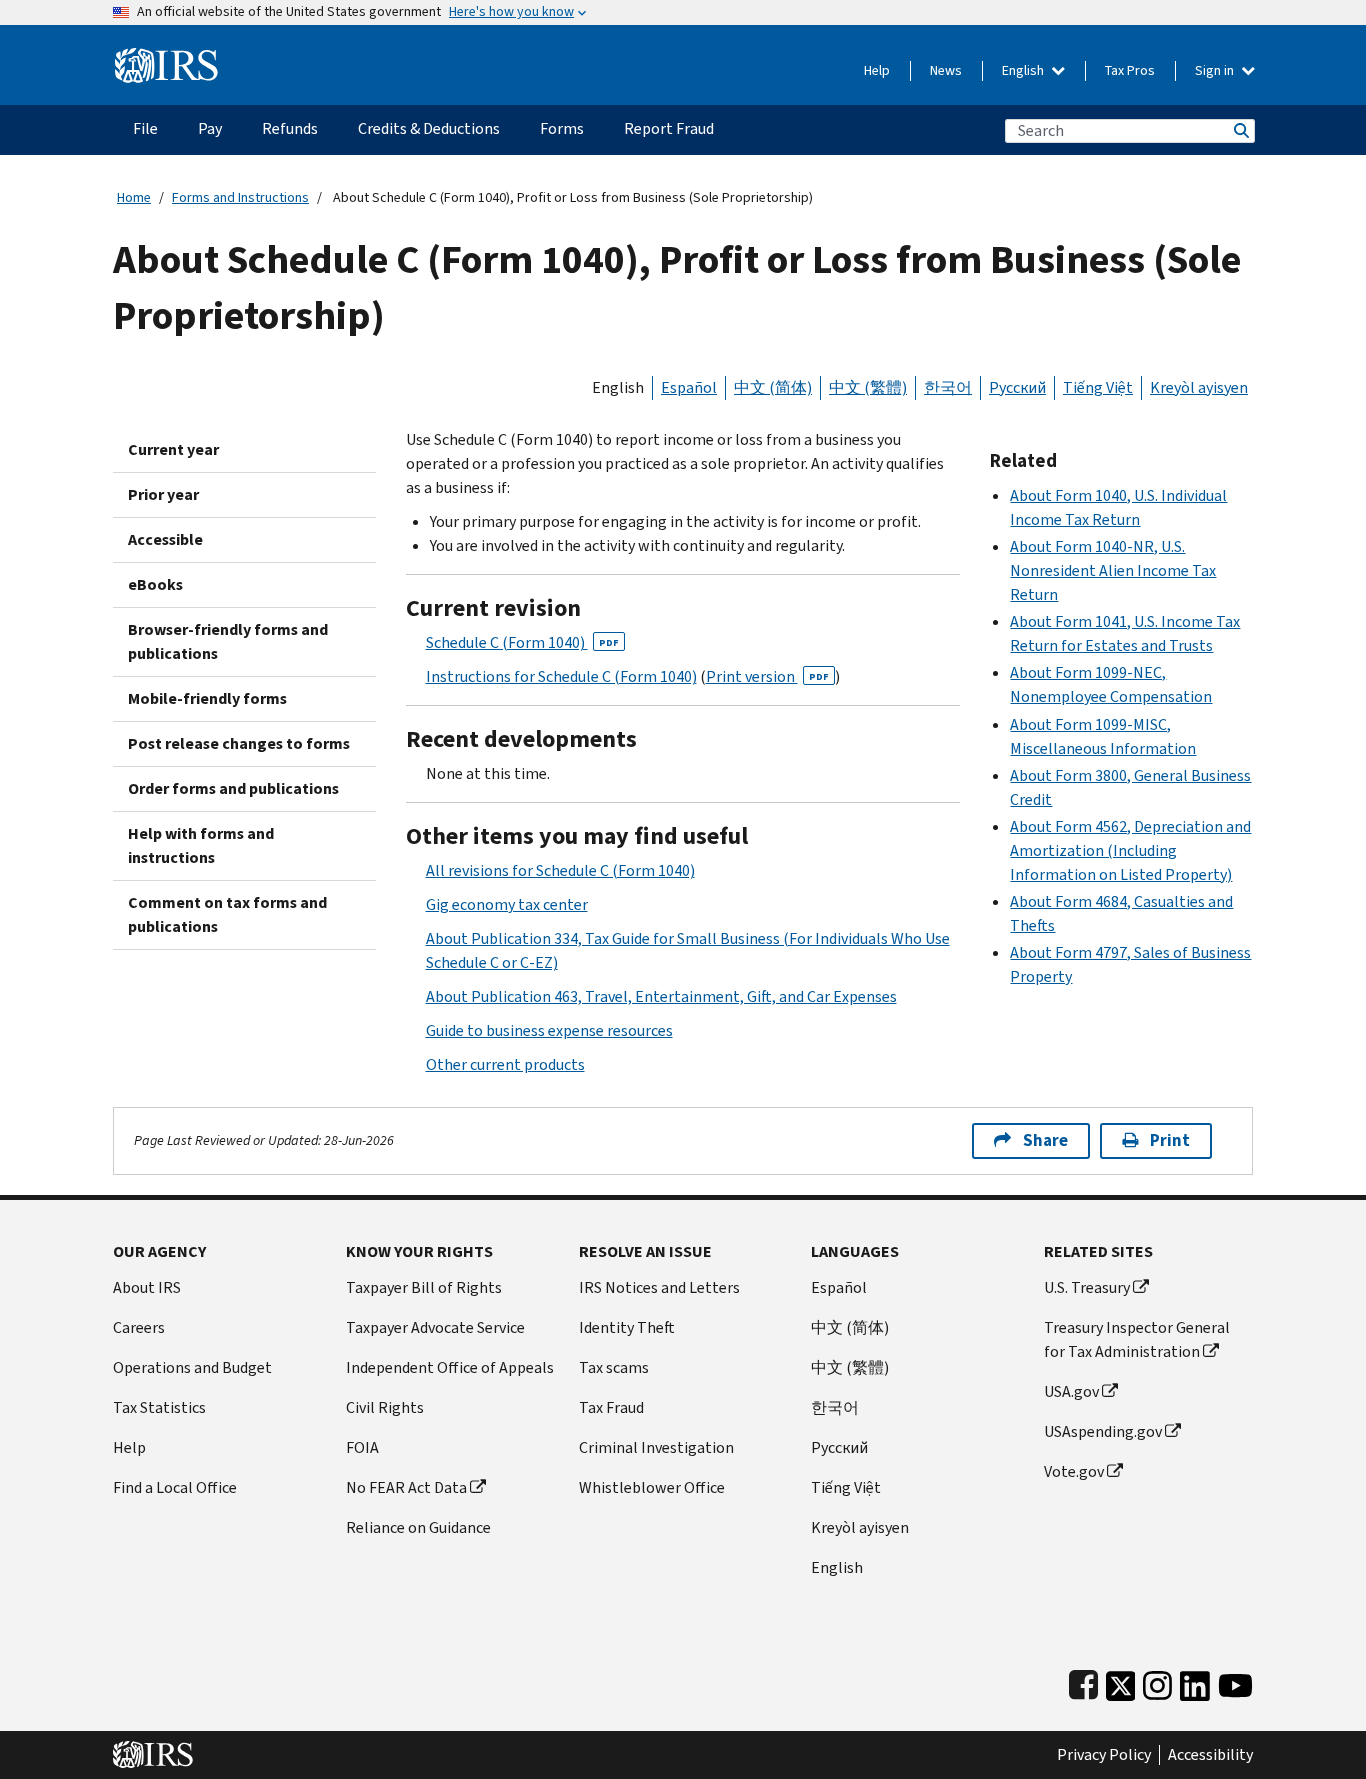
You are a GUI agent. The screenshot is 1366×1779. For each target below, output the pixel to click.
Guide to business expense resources (549, 1030)
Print (1170, 1140)
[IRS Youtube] (1235, 1681)
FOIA (362, 1447)
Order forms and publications (233, 788)
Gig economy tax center (507, 904)
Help (877, 70)
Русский (1017, 387)
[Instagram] (1157, 1681)
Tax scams (614, 1367)
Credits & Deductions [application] (429, 128)
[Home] (166, 57)
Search (1240, 130)
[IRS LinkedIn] (1195, 1681)
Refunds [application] (290, 128)
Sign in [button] (1216, 70)
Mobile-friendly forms (207, 698)
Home (134, 197)
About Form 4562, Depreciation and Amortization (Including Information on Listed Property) (1130, 850)
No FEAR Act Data (406, 1487)
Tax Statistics (159, 1407)
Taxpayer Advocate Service (435, 1327)
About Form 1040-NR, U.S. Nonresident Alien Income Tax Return (1113, 570)
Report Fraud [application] (669, 128)
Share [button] (1045, 1140)
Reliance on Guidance (418, 1527)
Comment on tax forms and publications (227, 914)
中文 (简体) (773, 387)
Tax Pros (1130, 70)
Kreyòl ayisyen (1199, 387)
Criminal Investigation (656, 1447)
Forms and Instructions (240, 197)
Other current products (505, 1064)
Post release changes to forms (239, 743)
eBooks (155, 584)
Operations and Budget (192, 1367)
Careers (139, 1327)
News (946, 70)
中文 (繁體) (868, 387)
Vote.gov (1074, 1471)
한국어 (948, 387)
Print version (767, 676)
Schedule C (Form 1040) (522, 642)
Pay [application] (210, 128)
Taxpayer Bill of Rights (424, 1287)
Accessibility (1210, 1755)
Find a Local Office (175, 1487)
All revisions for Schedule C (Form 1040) (560, 870)
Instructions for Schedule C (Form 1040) (561, 676)
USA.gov (1071, 1391)
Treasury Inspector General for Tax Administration (1137, 1339)
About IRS (147, 1287)
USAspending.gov (1103, 1431)
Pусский (839, 1447)
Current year (173, 449)
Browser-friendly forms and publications (228, 641)
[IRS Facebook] (1083, 1681)
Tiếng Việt (1098, 387)
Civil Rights (385, 1407)
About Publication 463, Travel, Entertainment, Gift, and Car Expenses (661, 996)
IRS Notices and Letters (659, 1287)
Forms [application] (562, 128)
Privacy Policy (1104, 1755)
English (1024, 70)
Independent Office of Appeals (450, 1367)
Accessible (165, 539)
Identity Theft (627, 1327)
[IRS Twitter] (1121, 1681)
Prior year (163, 494)
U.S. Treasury (1087, 1287)
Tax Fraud (611, 1407)
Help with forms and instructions (201, 845)
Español (689, 387)
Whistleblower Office (652, 1487)
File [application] (145, 128)
